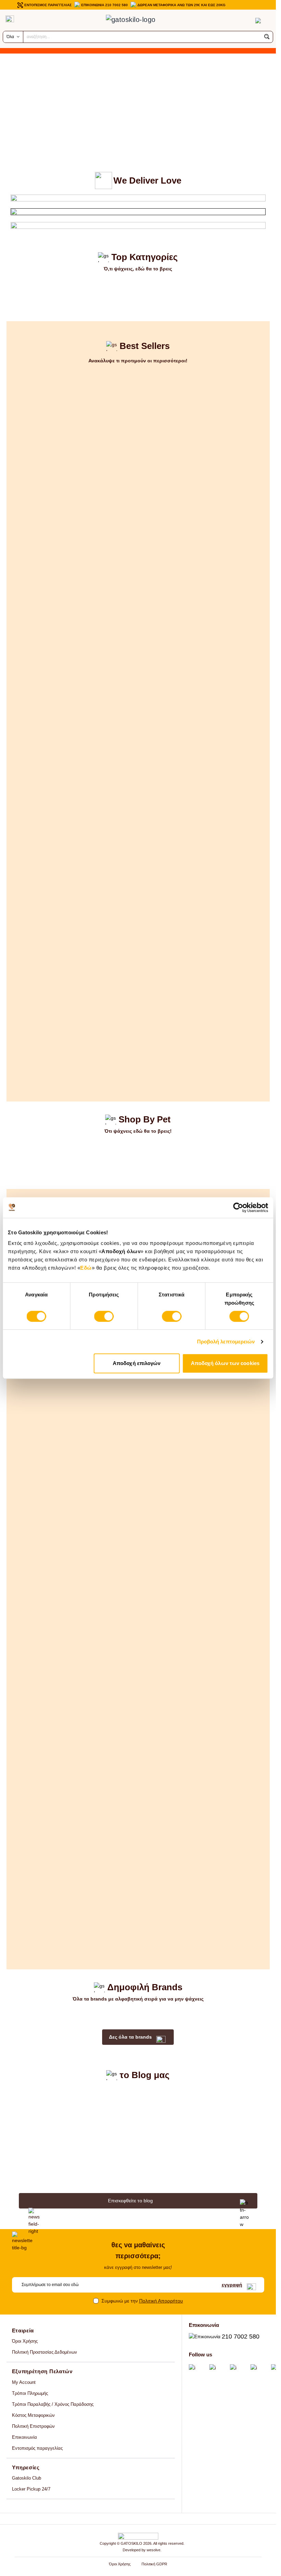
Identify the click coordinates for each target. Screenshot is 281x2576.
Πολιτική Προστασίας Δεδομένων (45, 2352)
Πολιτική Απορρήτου (161, 2301)
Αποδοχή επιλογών (137, 1363)
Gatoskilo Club (27, 2478)
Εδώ (86, 1268)
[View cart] (258, 21)
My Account (24, 2382)
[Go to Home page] (138, 21)
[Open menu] (10, 19)
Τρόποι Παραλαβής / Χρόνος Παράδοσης (53, 2404)
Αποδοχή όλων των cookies (225, 1363)
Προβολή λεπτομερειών (226, 1342)
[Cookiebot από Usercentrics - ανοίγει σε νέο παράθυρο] (238, 1208)
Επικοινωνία (25, 2437)
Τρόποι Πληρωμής (30, 2393)
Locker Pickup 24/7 (31, 2489)
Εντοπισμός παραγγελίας (37, 2448)
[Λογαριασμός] (244, 21)
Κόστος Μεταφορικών (33, 2415)
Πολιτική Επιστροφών (33, 2426)
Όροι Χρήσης (25, 2341)
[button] (267, 37)
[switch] (104, 1316)
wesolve (154, 2550)
